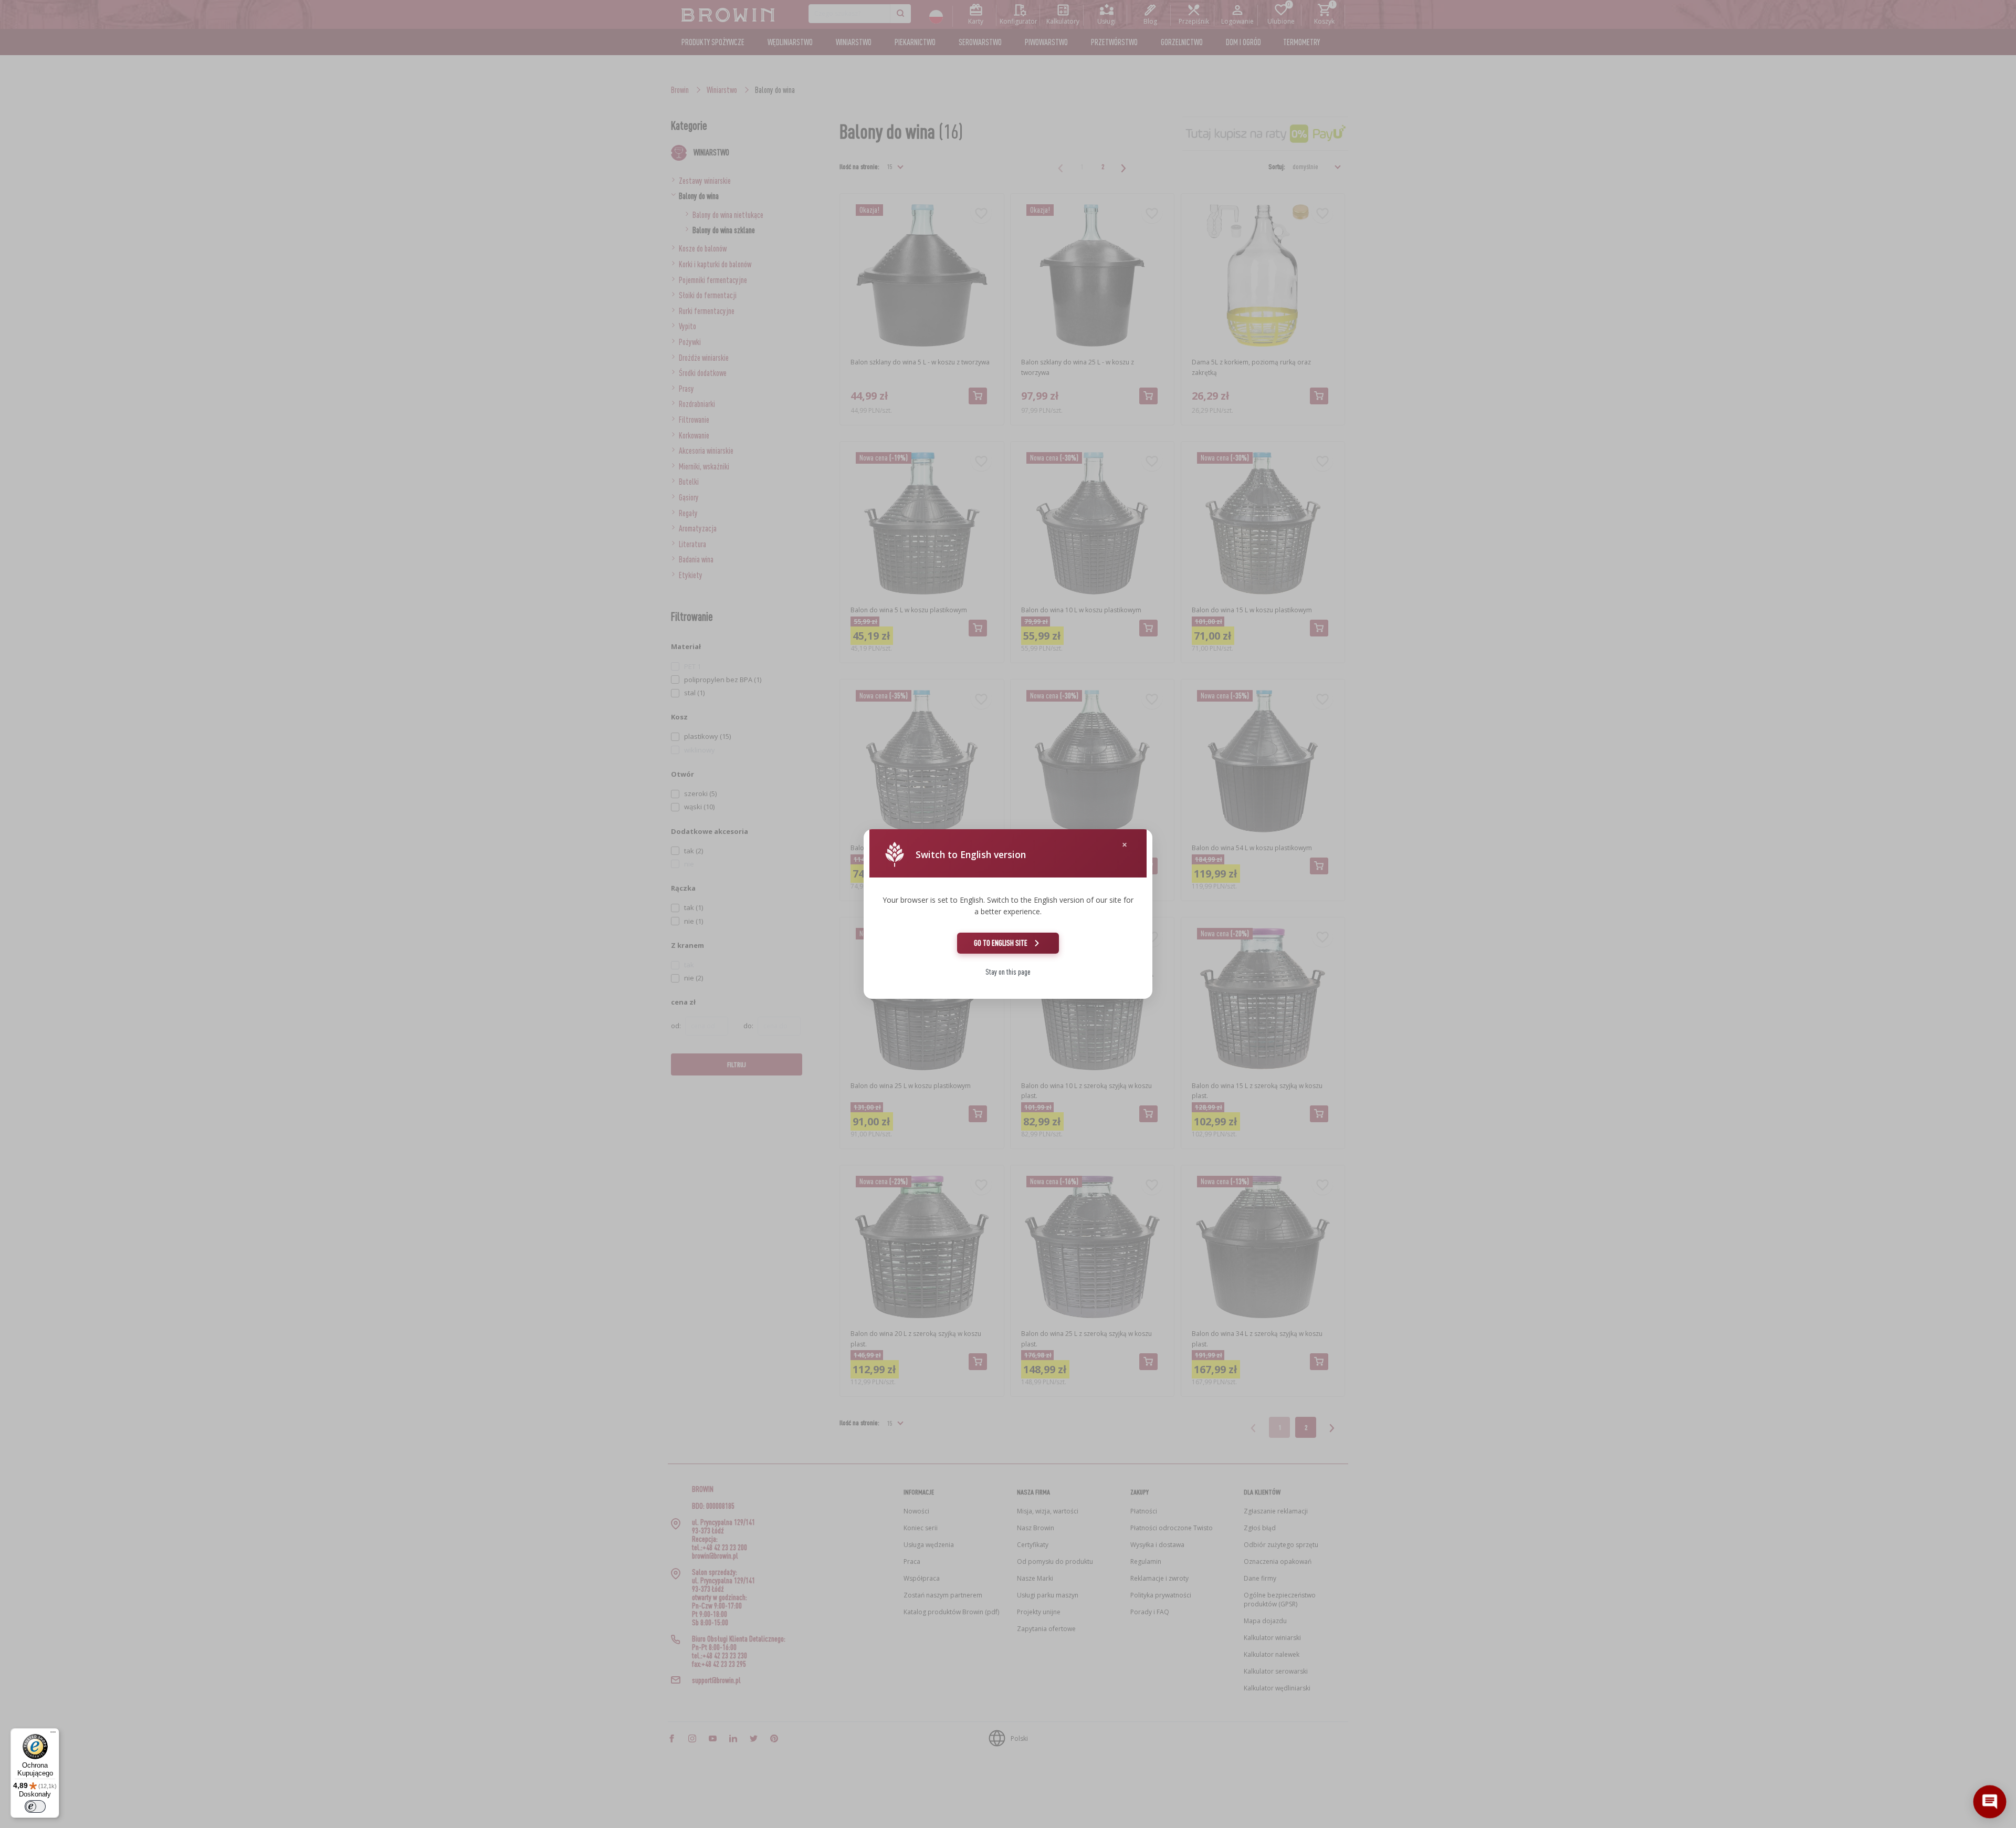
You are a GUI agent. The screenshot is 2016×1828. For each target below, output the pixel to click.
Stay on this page (1008, 972)
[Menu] (53, 1735)
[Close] (1125, 845)
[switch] (35, 1806)
